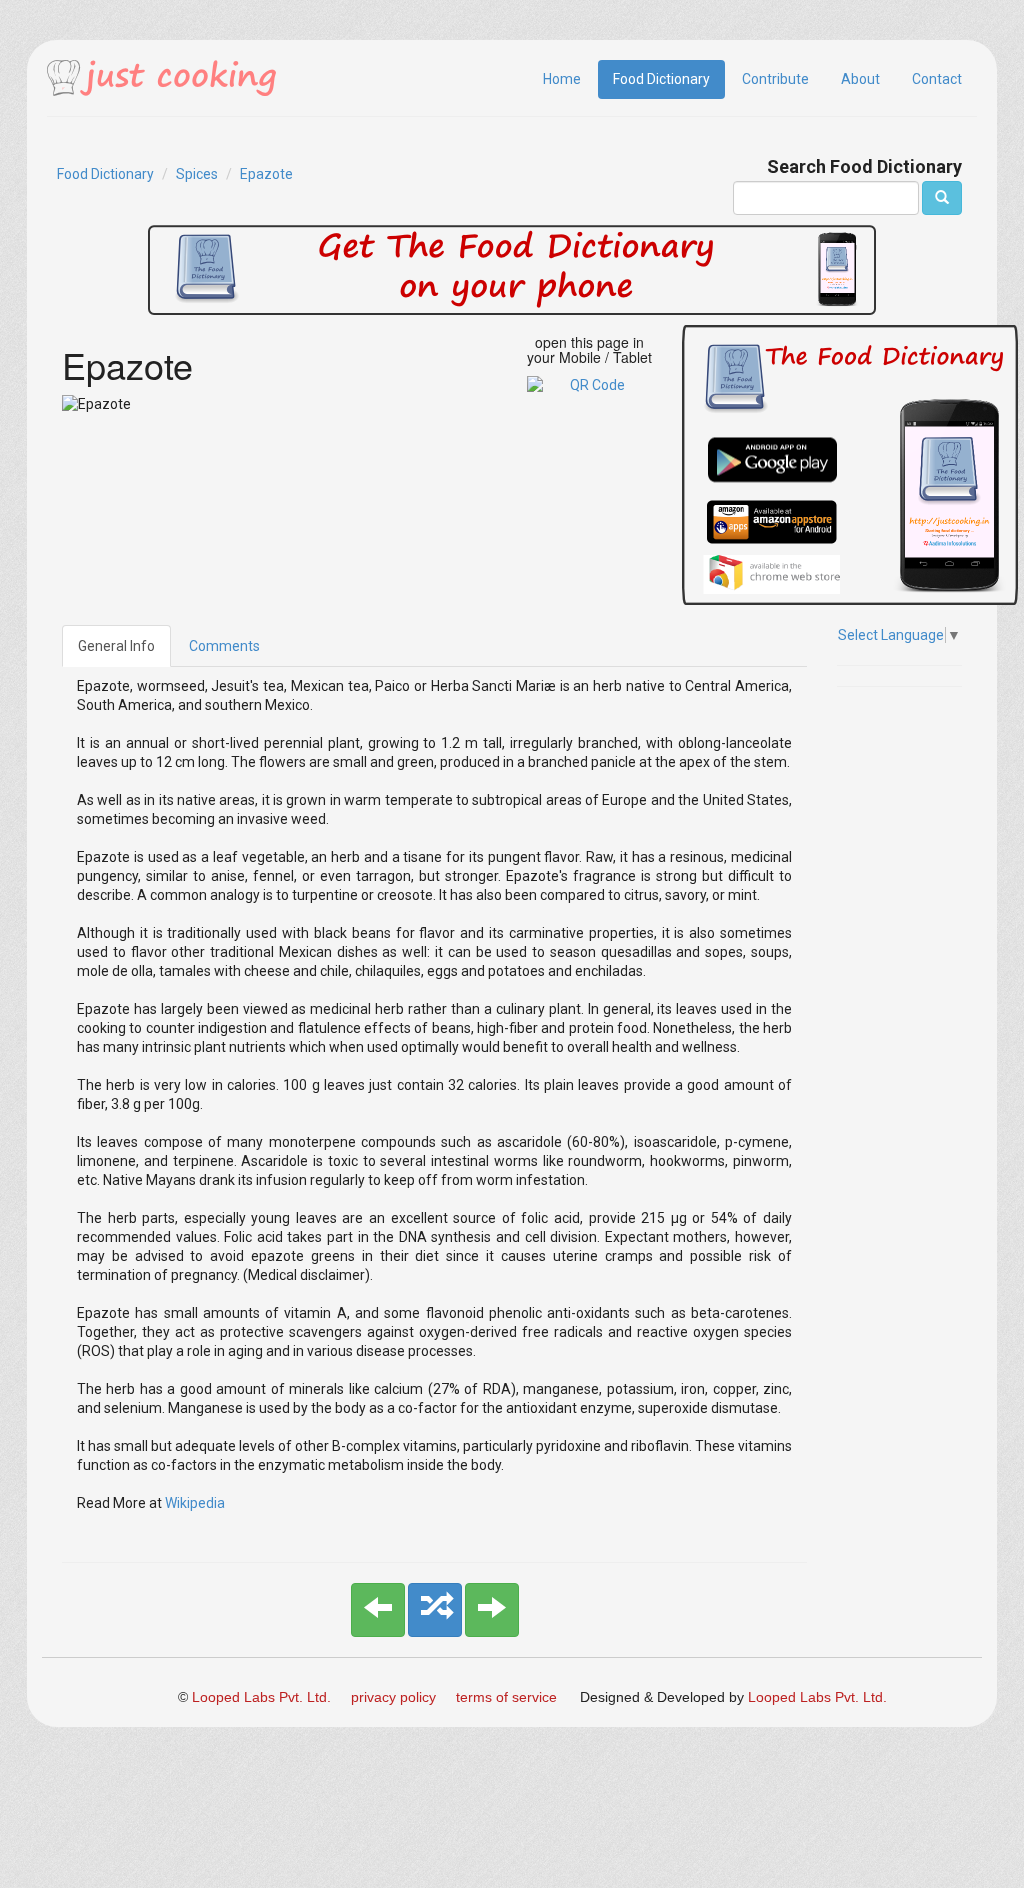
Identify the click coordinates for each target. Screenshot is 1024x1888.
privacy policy (393, 1697)
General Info (116, 646)
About (860, 79)
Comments (224, 646)
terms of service (506, 1697)
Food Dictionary (661, 79)
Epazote (266, 174)
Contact (937, 79)
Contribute (775, 79)
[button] (378, 1610)
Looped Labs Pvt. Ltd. (261, 1697)
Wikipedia (195, 1503)
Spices (197, 174)
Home (562, 79)
